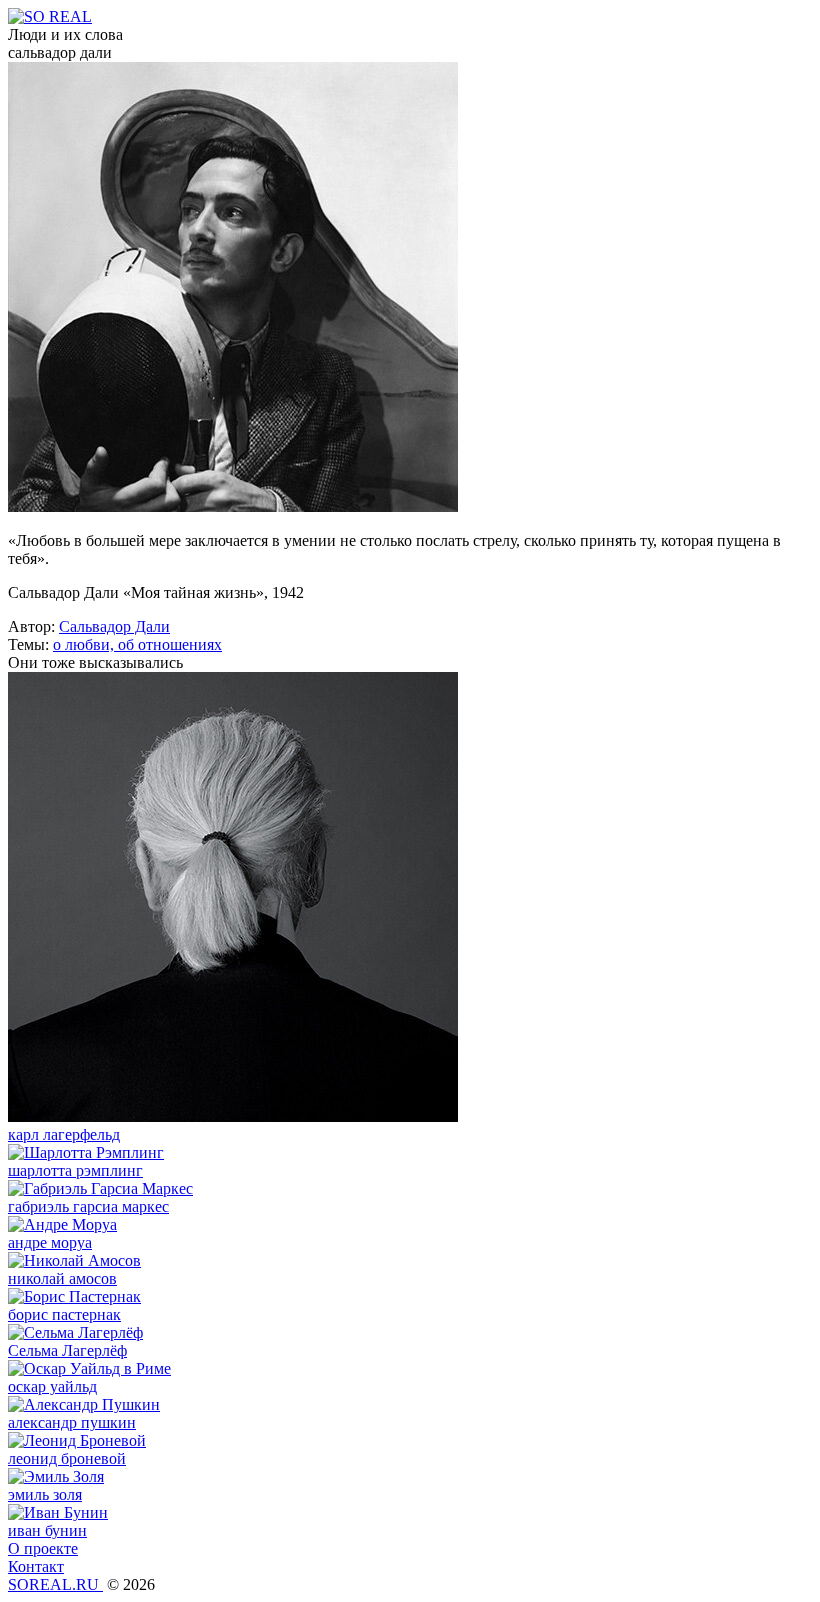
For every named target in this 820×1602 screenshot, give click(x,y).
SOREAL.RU (55, 1584)
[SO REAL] (50, 16)
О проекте (43, 1548)
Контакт (36, 1566)
